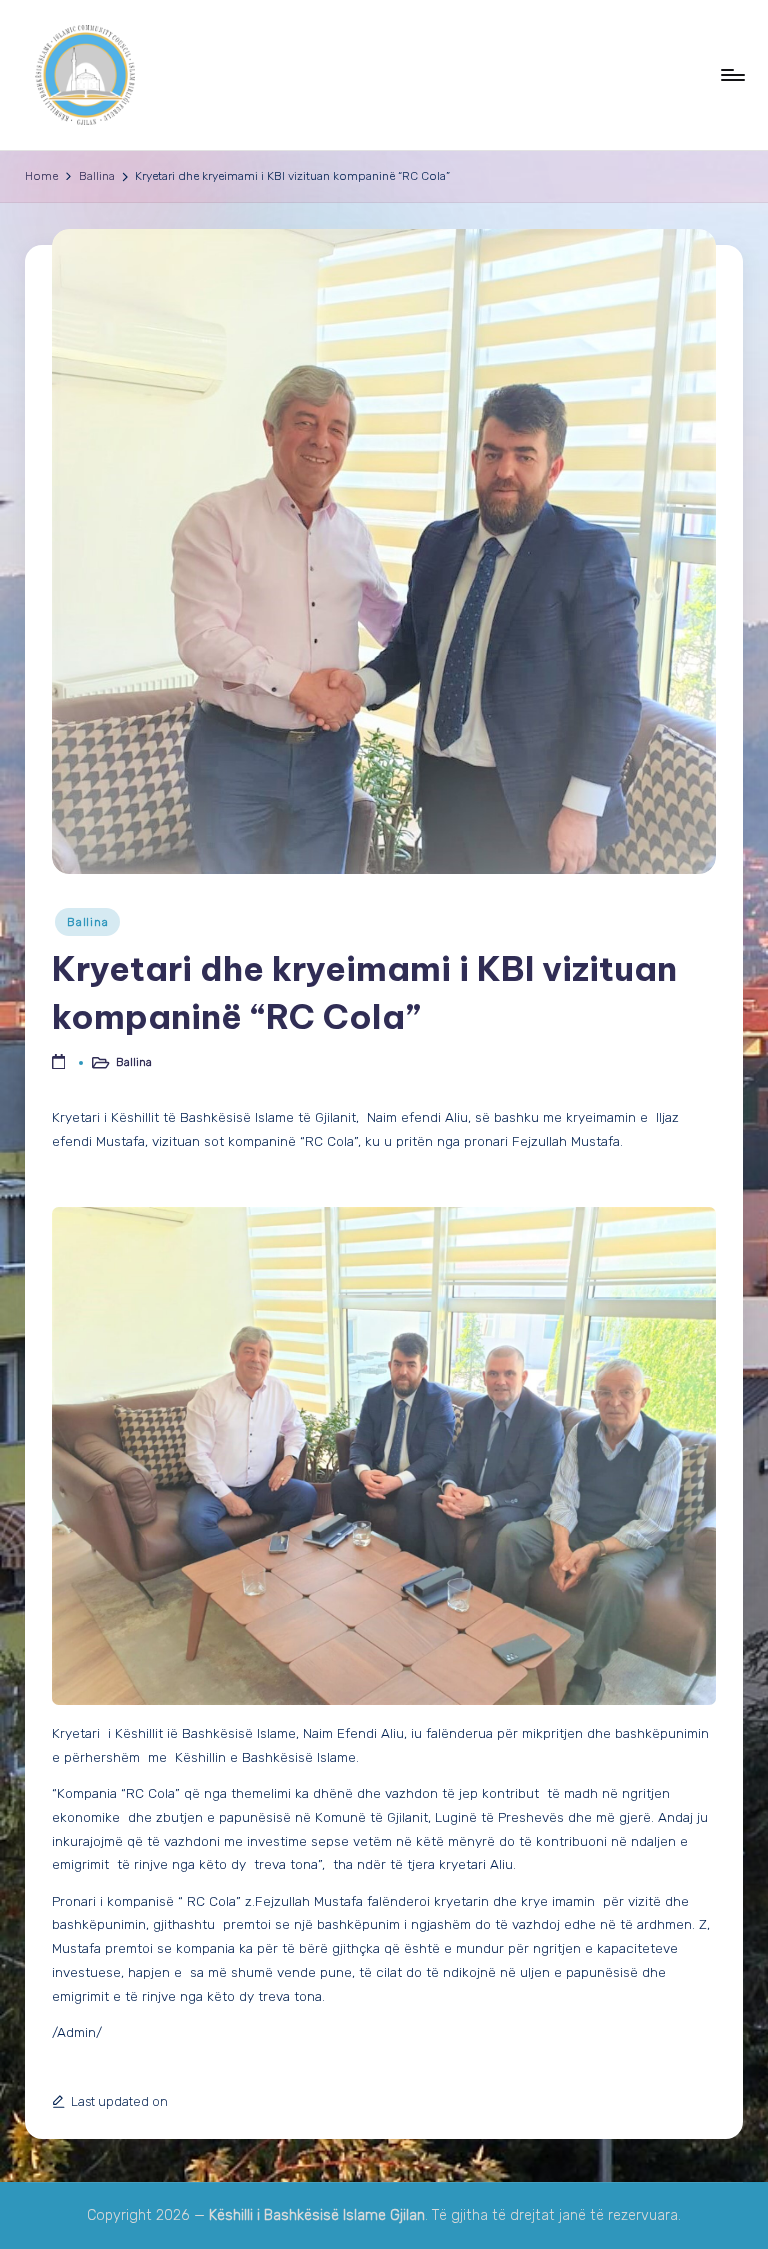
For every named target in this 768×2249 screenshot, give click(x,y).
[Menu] (731, 75)
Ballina (87, 922)
